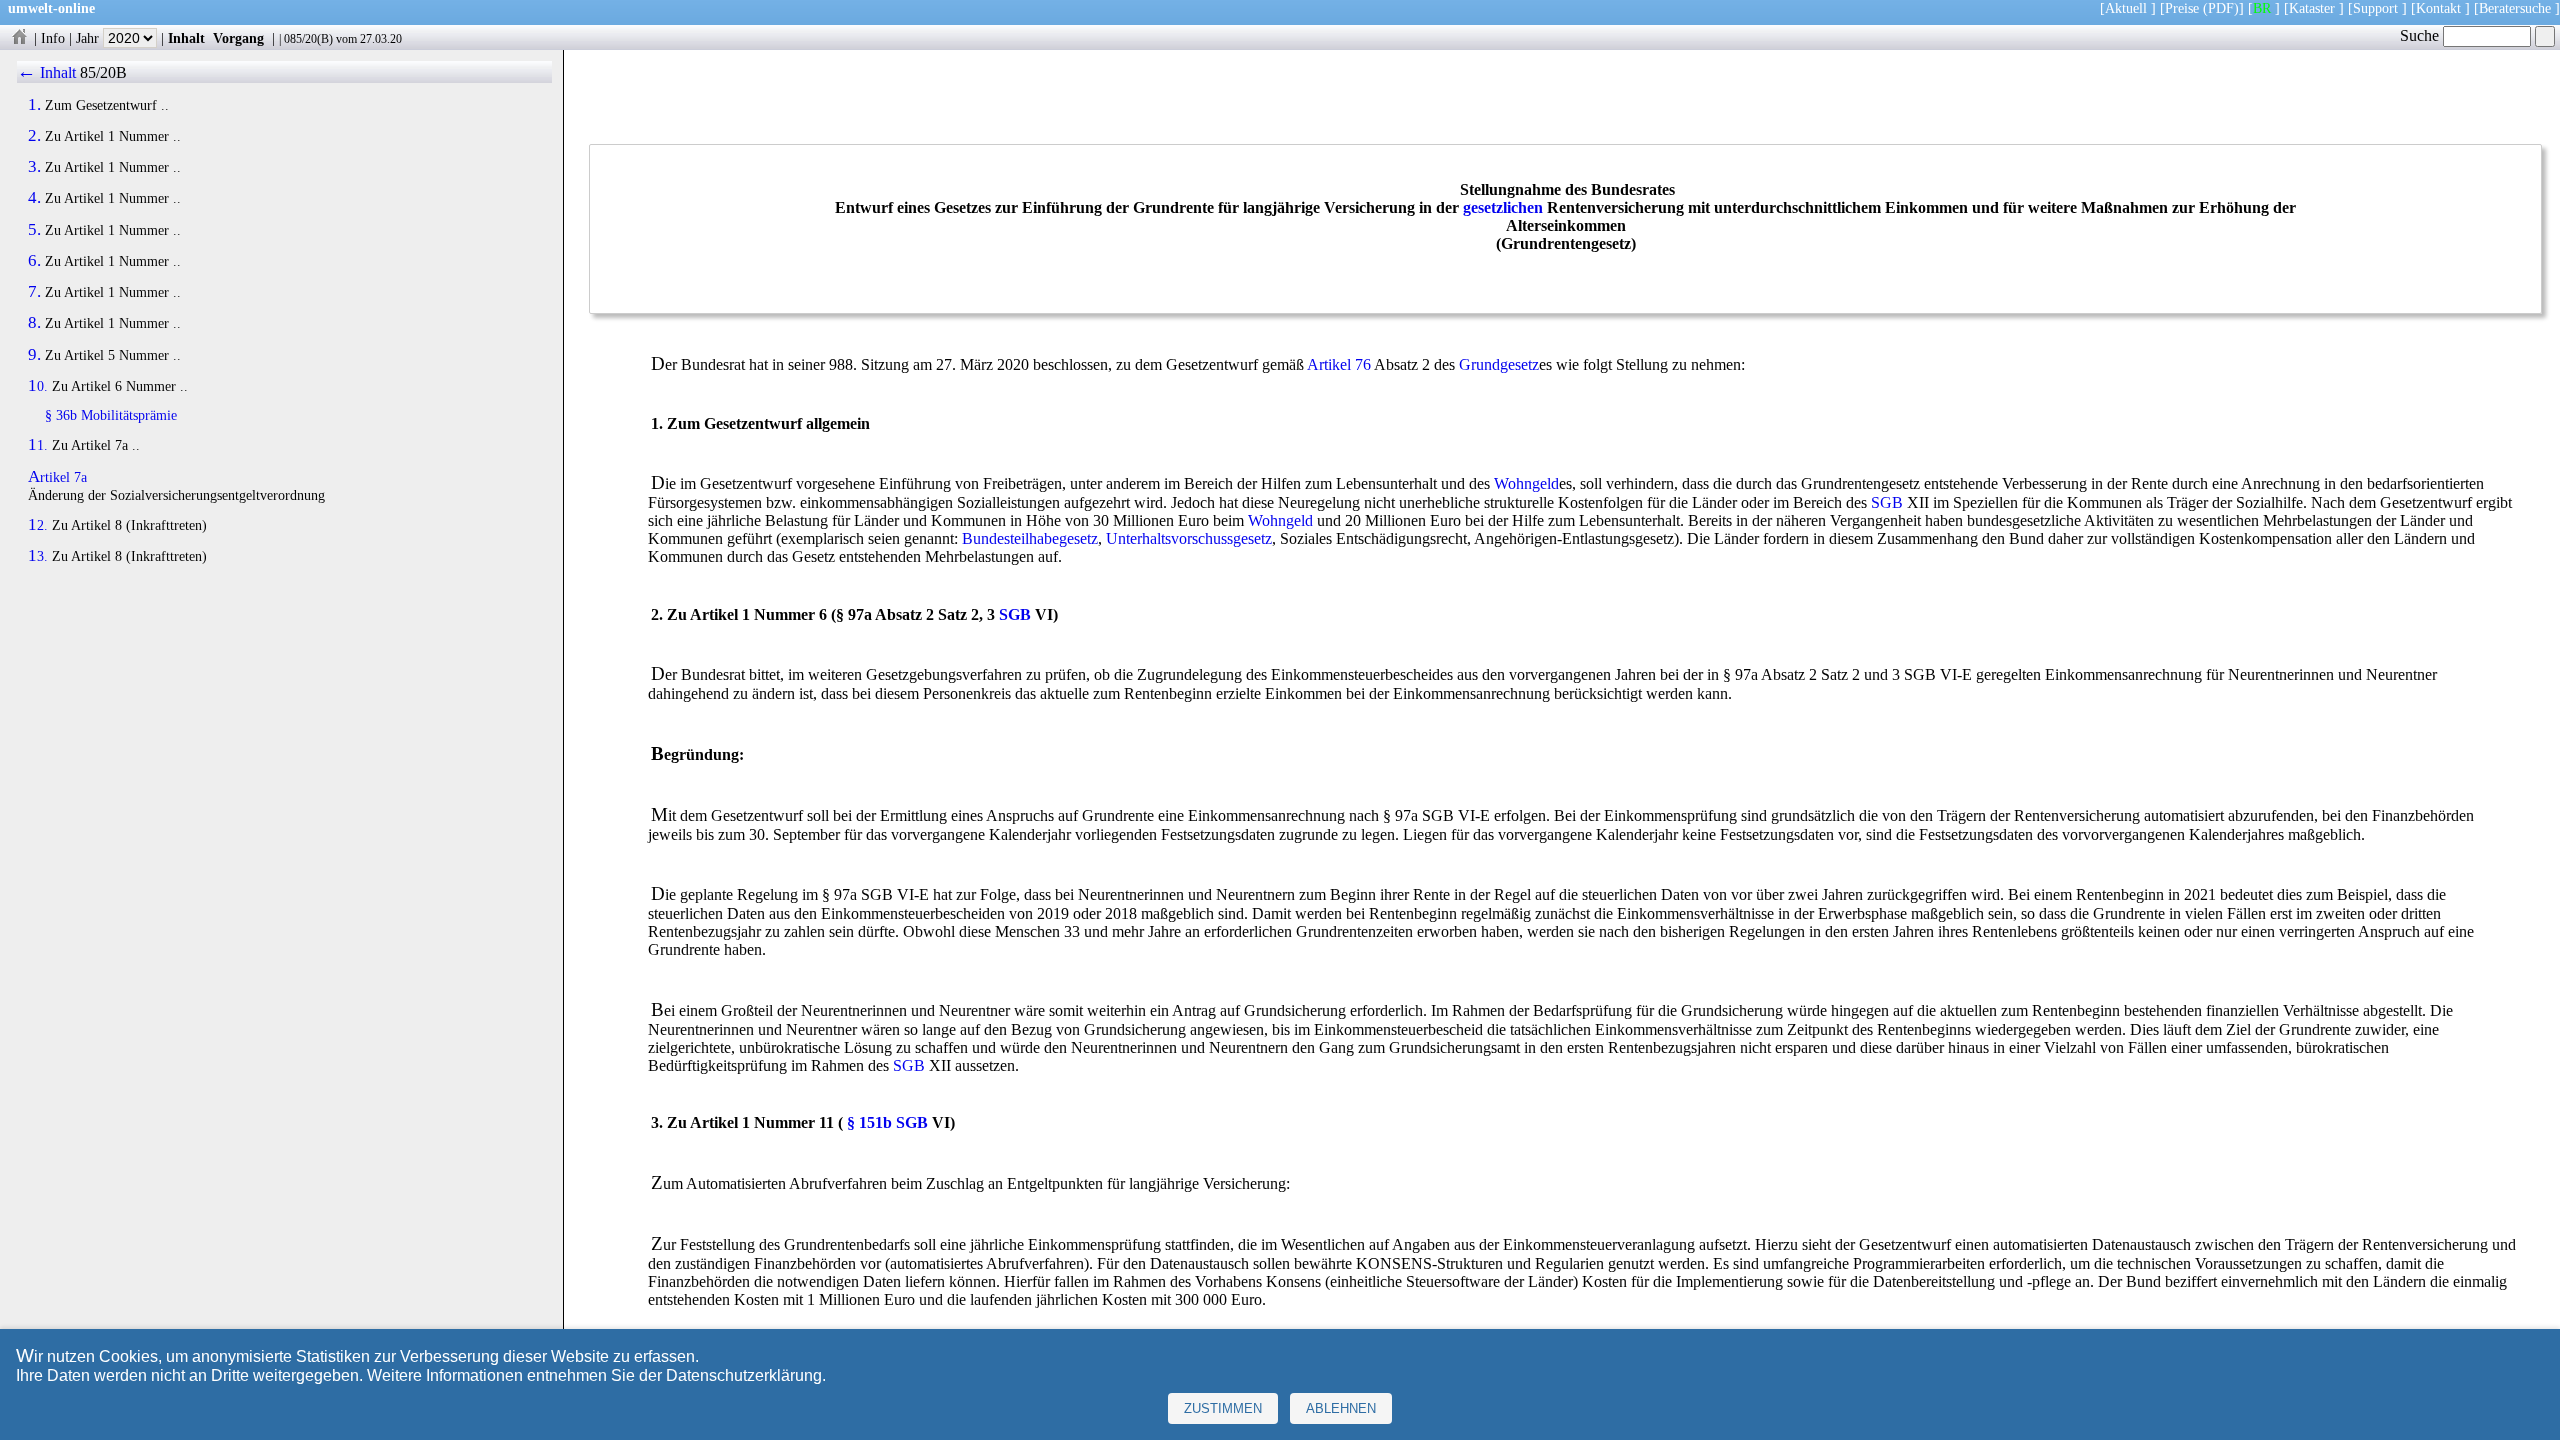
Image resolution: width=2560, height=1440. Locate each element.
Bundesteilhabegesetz (1030, 538)
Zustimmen (1223, 1408)
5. (34, 230)
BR (2262, 8)
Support (2375, 8)
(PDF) (2221, 8)
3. (34, 167)
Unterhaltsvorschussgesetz (1189, 538)
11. (38, 445)
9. (34, 355)
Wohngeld (1526, 483)
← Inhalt (46, 72)
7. (34, 292)
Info (53, 38)
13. (38, 556)
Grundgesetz (1499, 364)
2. (34, 136)
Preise (2182, 8)
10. (38, 386)
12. (38, 525)
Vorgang (238, 38)
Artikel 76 (1339, 364)
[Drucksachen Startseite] (19, 38)
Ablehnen (1341, 1408)
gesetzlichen (1503, 207)
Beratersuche (2515, 8)
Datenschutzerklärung (744, 1375)
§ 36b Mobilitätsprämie (111, 415)
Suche (2421, 35)
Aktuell (2126, 8)
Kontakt (2438, 8)
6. (34, 261)
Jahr (89, 38)
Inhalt (186, 38)
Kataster (2312, 8)
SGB (1887, 502)
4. (34, 198)
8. (34, 323)
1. (34, 105)
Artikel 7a (57, 477)
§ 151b (869, 1122)
